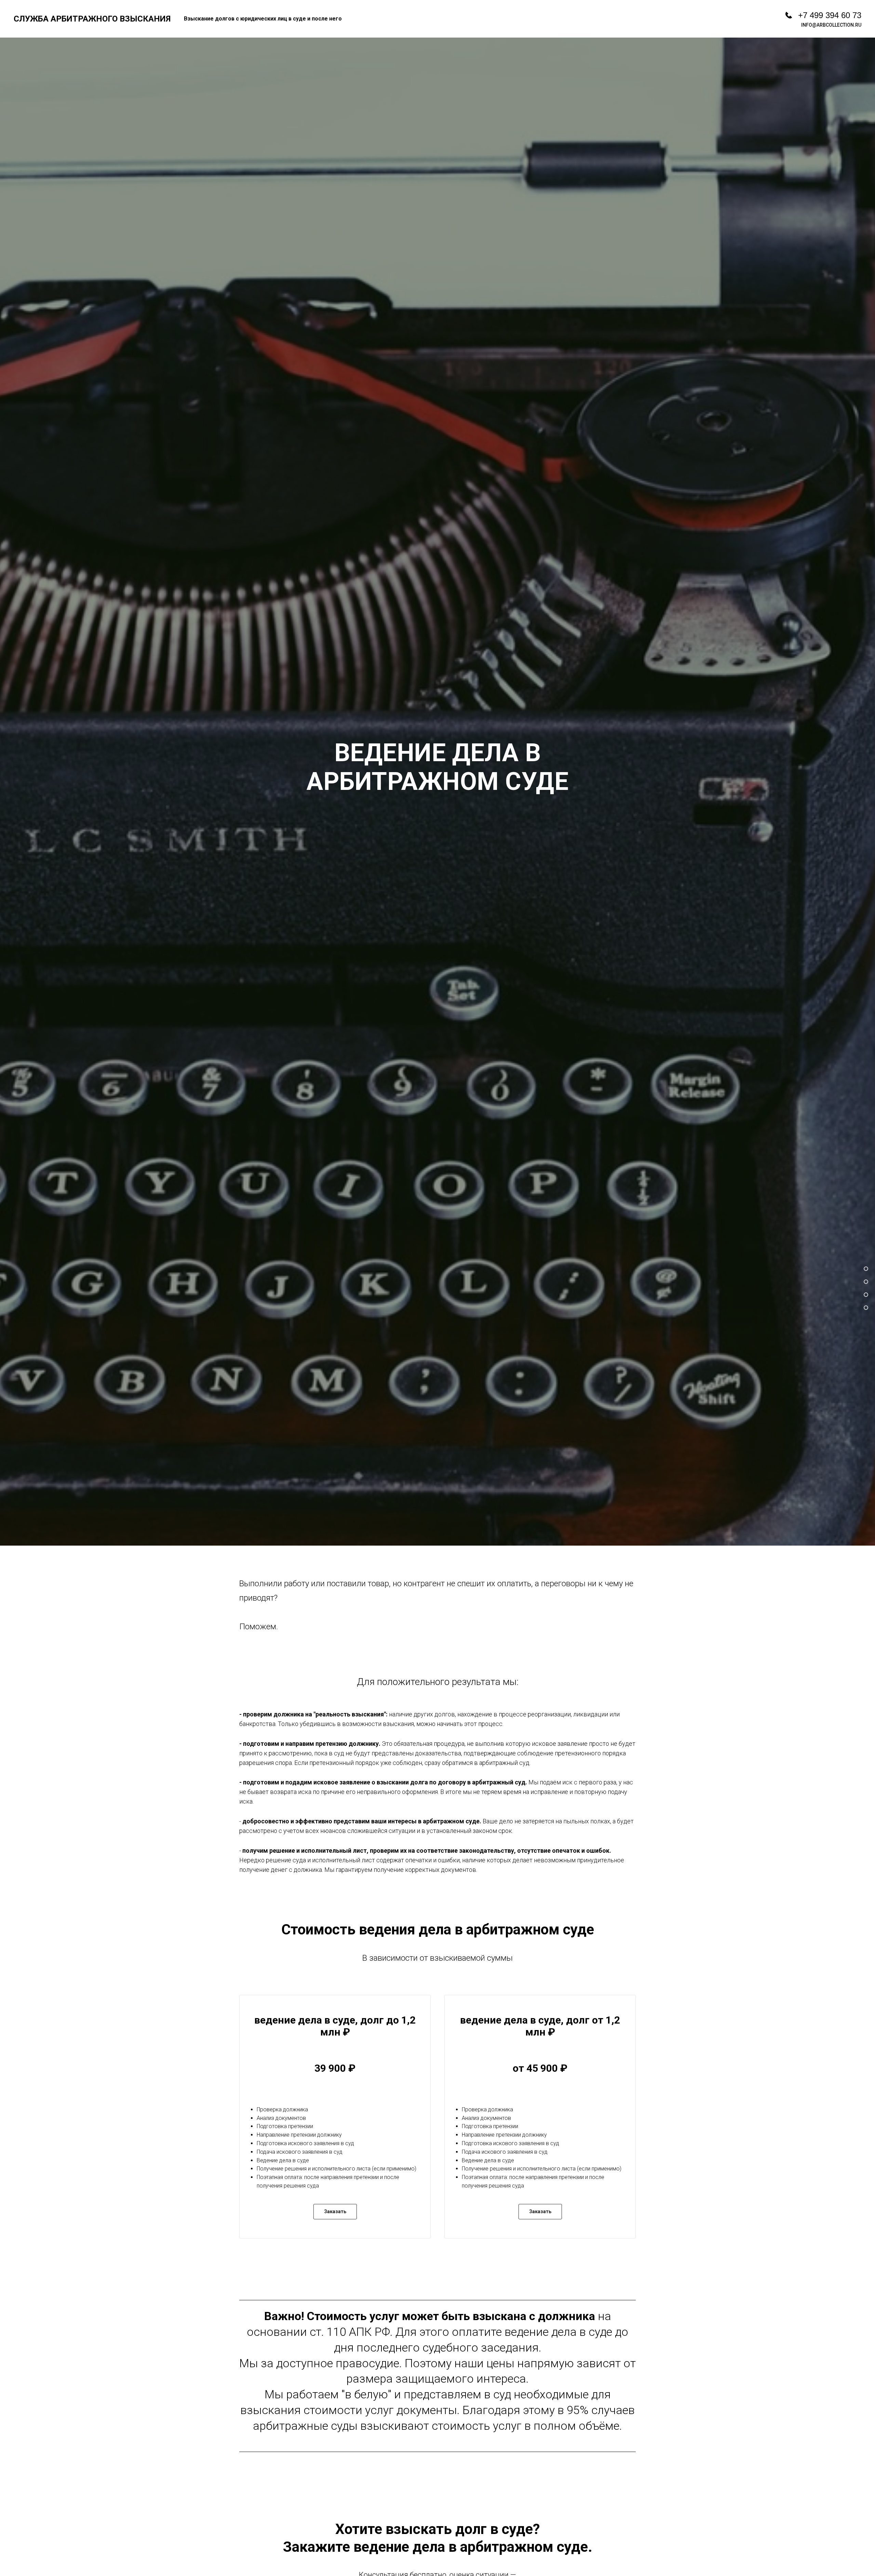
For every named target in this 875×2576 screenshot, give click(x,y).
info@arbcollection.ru (831, 25)
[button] (335, 2212)
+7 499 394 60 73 (830, 15)
